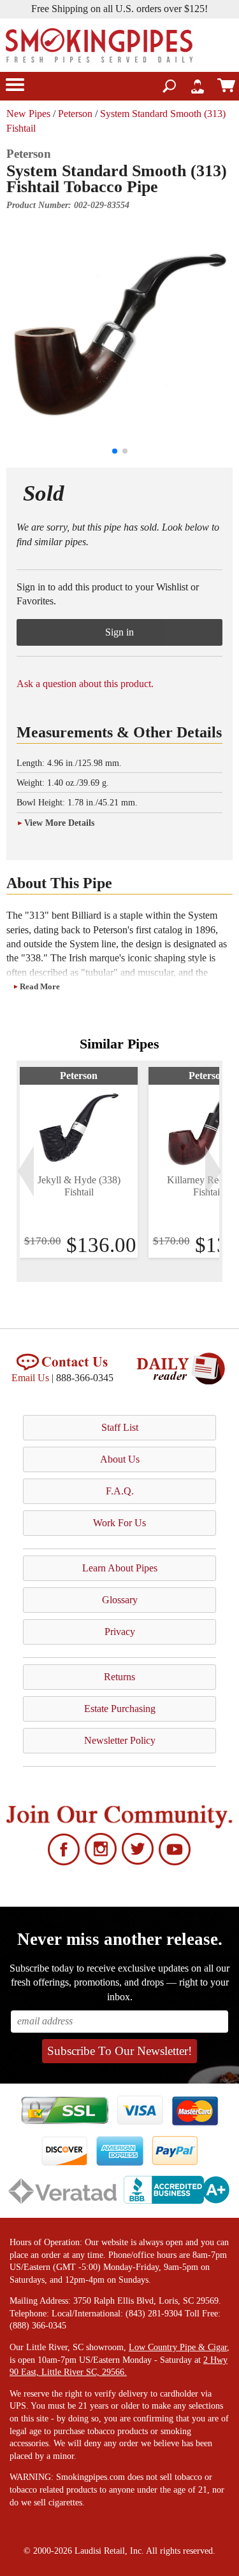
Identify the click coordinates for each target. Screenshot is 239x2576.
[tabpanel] (79, 1162)
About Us (120, 1459)
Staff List (120, 1427)
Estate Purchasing (120, 1709)
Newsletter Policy (120, 1740)
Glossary (120, 1600)
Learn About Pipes (120, 1568)
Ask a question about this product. (85, 684)
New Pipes (28, 114)
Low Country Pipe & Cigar (178, 2347)
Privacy (120, 1632)
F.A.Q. (120, 1491)
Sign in (119, 632)
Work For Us (119, 1523)
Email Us (30, 1378)
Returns (119, 1677)
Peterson (75, 114)
